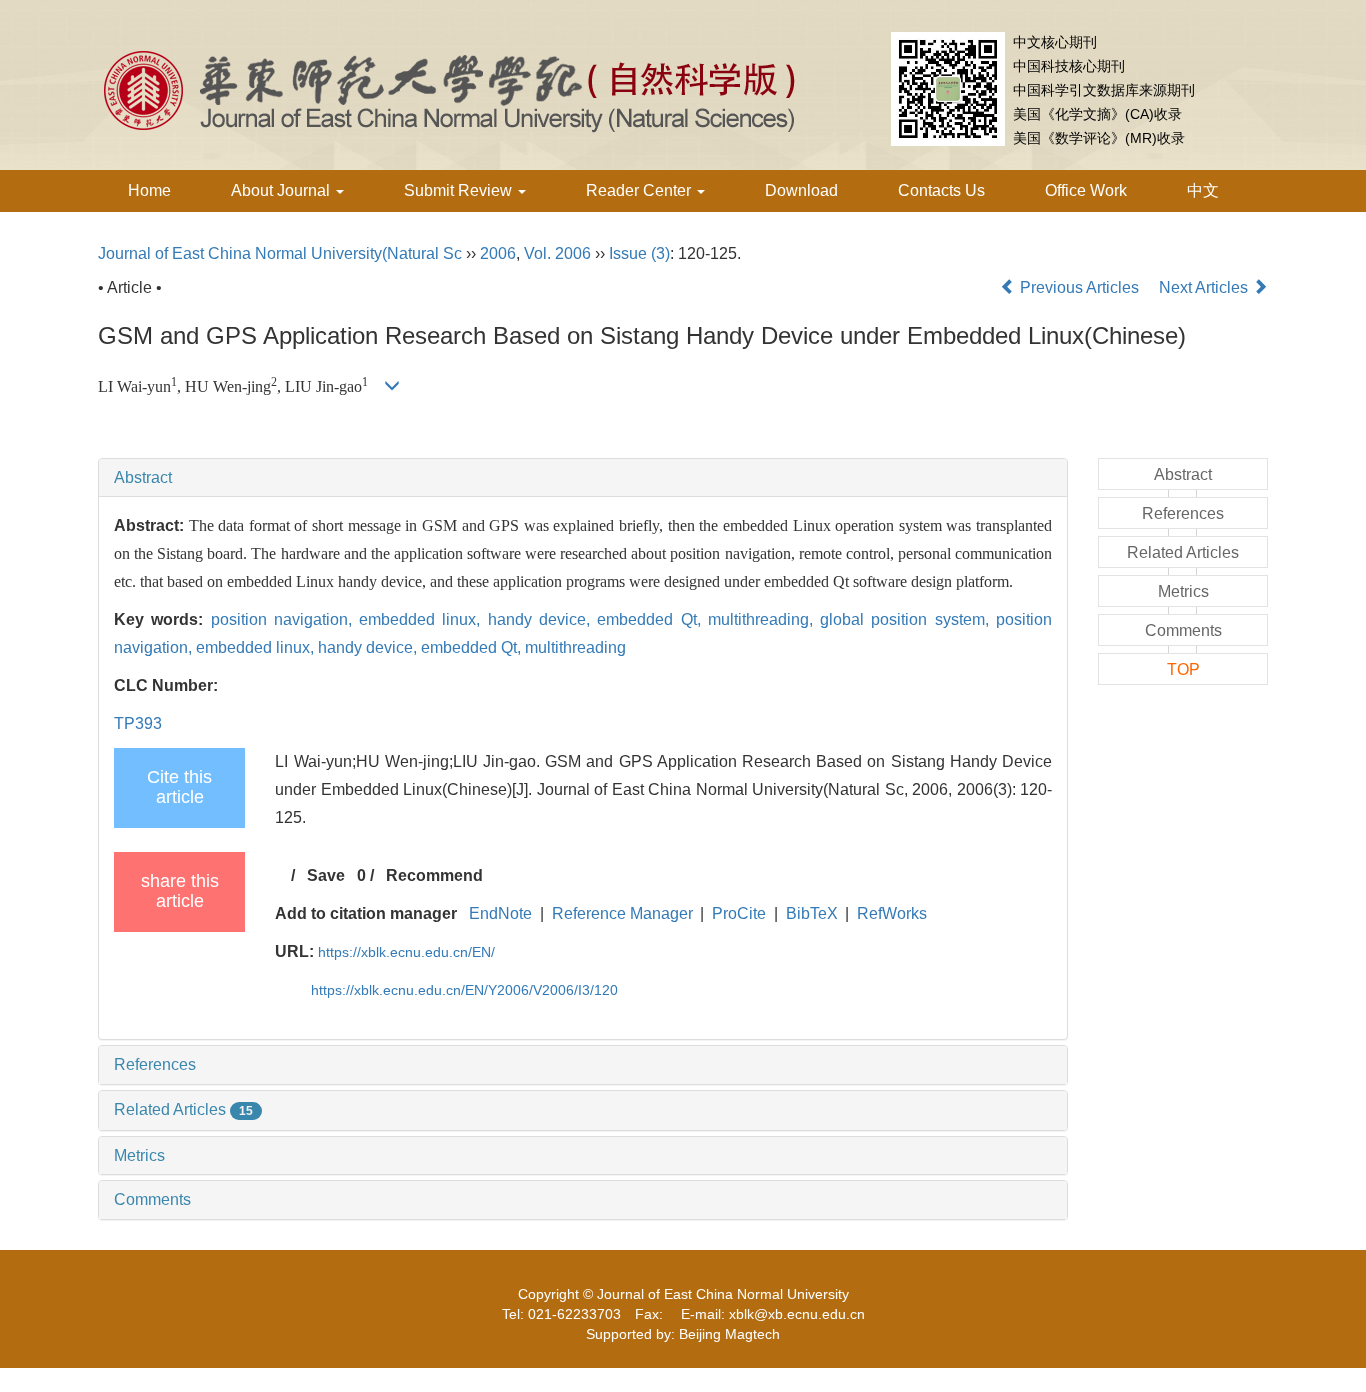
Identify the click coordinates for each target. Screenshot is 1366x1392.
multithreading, (764, 619)
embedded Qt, (652, 619)
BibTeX (812, 913)
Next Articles (1205, 287)
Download (801, 190)
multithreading (575, 647)
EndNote (500, 913)
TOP (1183, 669)
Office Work (1086, 190)
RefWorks (892, 913)
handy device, (543, 619)
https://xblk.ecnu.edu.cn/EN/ (406, 952)
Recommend (434, 875)
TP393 (138, 723)
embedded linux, (423, 619)
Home (149, 190)
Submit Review (460, 190)
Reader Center (640, 190)
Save (326, 875)
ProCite (739, 913)
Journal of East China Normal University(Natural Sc (280, 253)
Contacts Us (941, 190)
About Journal (282, 190)
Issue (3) (639, 253)
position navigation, (285, 619)
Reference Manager (622, 913)
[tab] (583, 478)
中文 (1203, 190)
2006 (498, 253)
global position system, (908, 619)
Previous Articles (1079, 287)
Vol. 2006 (557, 253)
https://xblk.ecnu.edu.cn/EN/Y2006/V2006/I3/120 (464, 990)
